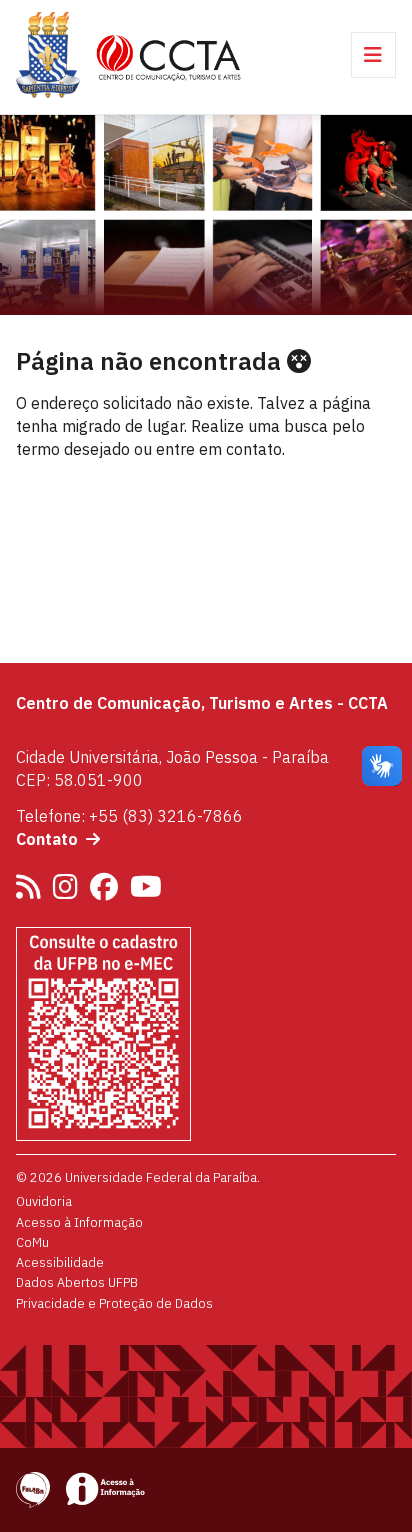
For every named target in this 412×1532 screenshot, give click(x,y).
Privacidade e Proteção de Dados (114, 1303)
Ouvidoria (44, 1201)
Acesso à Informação (79, 1222)
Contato (47, 839)
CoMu (32, 1242)
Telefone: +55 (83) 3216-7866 (129, 816)
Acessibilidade (60, 1262)
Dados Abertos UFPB (77, 1282)
